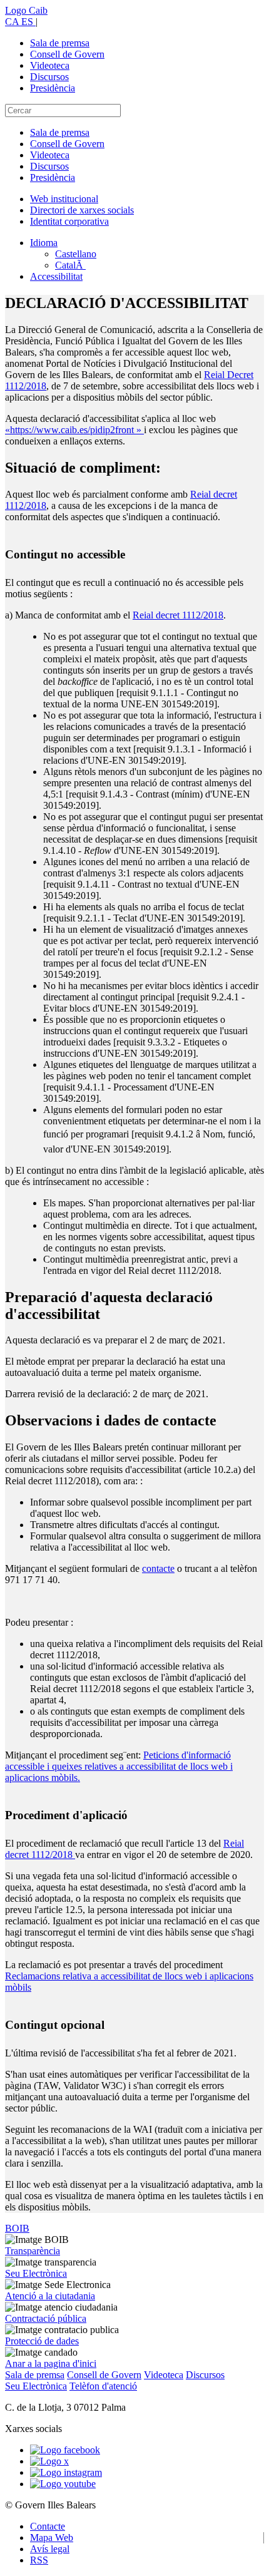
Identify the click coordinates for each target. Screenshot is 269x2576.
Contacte (48, 2526)
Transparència (33, 2251)
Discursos (49, 77)
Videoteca (50, 65)
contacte (158, 1568)
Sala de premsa (60, 43)
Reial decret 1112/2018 (178, 615)
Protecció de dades (42, 2341)
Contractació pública (46, 2318)
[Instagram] (66, 2472)
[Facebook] (65, 2450)
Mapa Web (52, 2538)
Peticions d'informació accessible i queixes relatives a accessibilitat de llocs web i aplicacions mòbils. (119, 1766)
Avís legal (50, 2549)
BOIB (17, 2228)
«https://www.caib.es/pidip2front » (74, 430)
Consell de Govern (67, 54)
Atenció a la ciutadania (50, 2296)
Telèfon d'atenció (103, 2386)
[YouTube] (63, 2484)
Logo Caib (26, 10)
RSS (39, 2560)
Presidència (53, 88)
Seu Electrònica (36, 2273)
